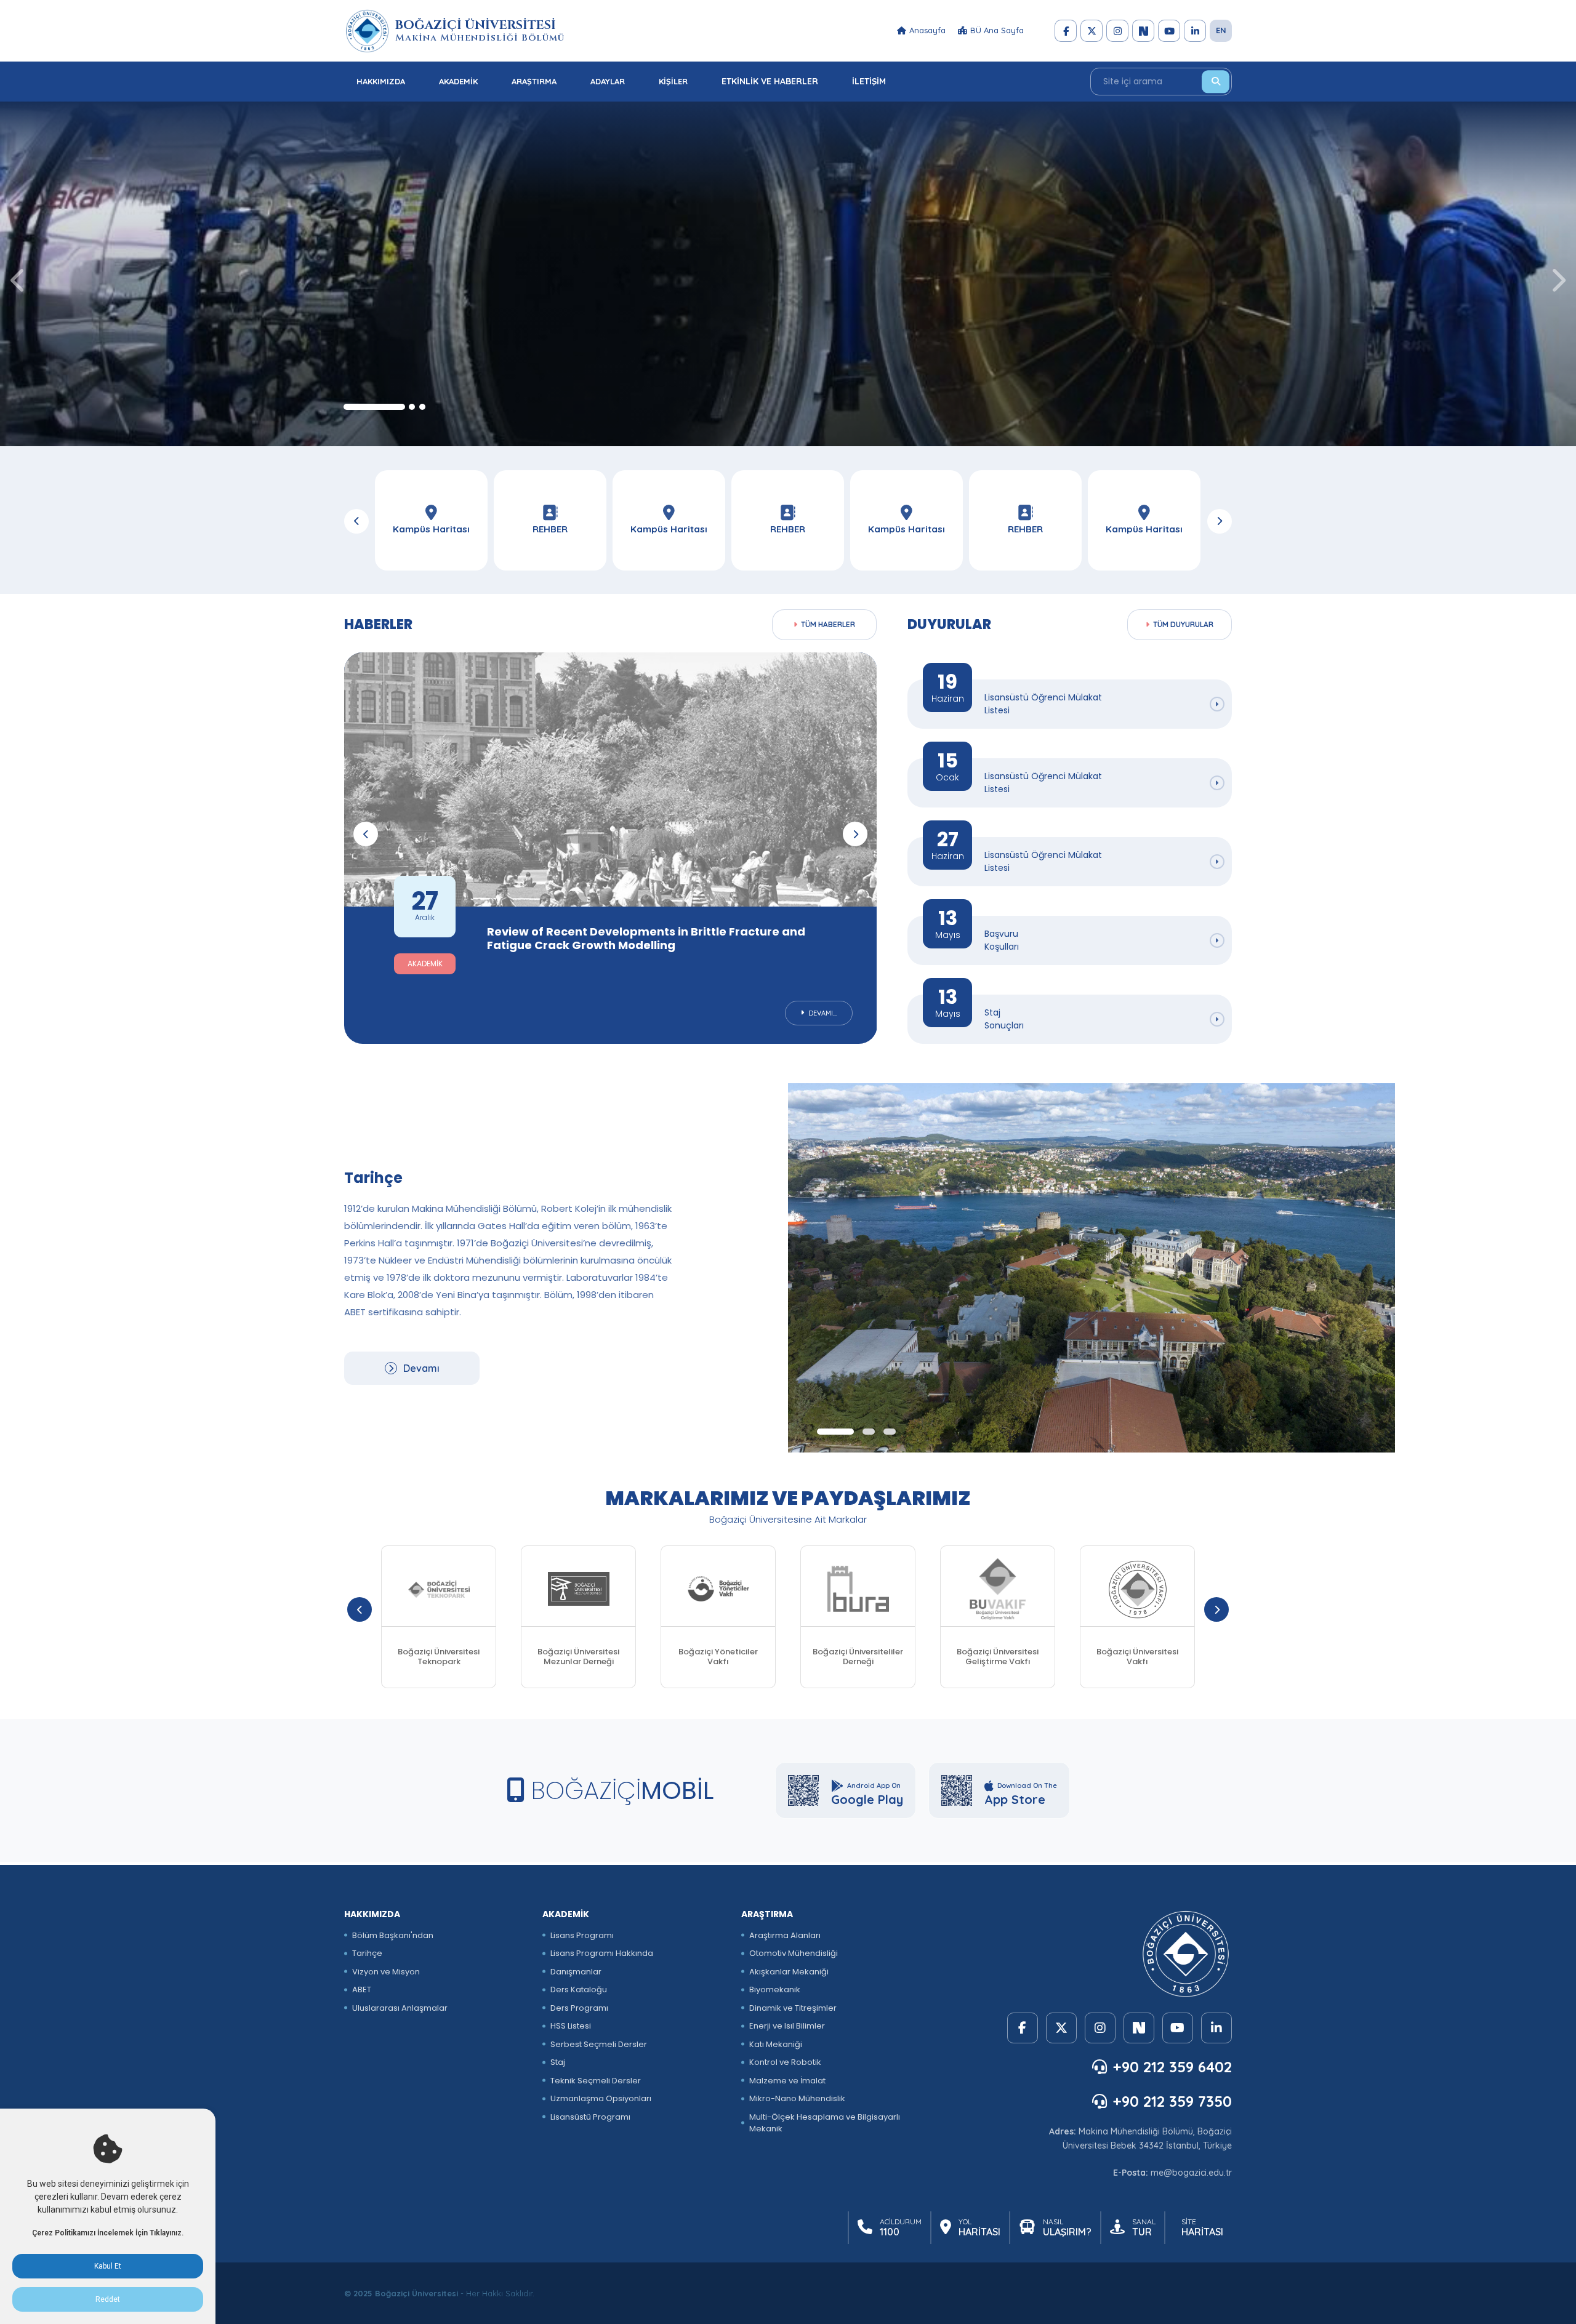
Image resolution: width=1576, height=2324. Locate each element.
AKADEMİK (458, 81)
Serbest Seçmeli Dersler (599, 2044)
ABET (362, 1989)
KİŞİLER (673, 81)
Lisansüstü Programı (590, 2117)
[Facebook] (1066, 31)
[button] (374, 407)
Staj (558, 2062)
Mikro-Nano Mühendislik (797, 2098)
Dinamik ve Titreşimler (793, 2008)
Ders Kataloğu (579, 1989)
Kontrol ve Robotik (785, 2062)
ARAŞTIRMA (534, 81)
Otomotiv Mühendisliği (794, 1953)
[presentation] (18, 280)
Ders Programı (579, 2008)
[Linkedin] (1195, 31)
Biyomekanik (775, 1989)
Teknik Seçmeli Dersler (596, 2081)
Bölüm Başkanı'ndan (393, 1935)
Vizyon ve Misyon (386, 1972)
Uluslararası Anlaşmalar (400, 2008)
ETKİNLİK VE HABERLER (770, 81)
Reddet (108, 2299)
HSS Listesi (571, 2026)
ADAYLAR (608, 81)
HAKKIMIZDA (381, 81)
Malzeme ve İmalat (787, 2081)
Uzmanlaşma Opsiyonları (601, 2098)
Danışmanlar (576, 1972)
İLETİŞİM (869, 81)
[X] (1092, 31)
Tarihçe (367, 1953)
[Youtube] (1169, 31)
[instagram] (1117, 31)
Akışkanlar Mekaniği (789, 1972)
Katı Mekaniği (776, 2044)
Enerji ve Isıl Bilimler (787, 2026)
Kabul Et (108, 2266)
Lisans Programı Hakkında (602, 1953)
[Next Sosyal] (1143, 31)
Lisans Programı (582, 1935)
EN (1221, 30)
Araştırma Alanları (785, 1935)
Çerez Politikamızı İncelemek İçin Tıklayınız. (108, 2233)
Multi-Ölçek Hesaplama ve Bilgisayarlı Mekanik (825, 2123)
